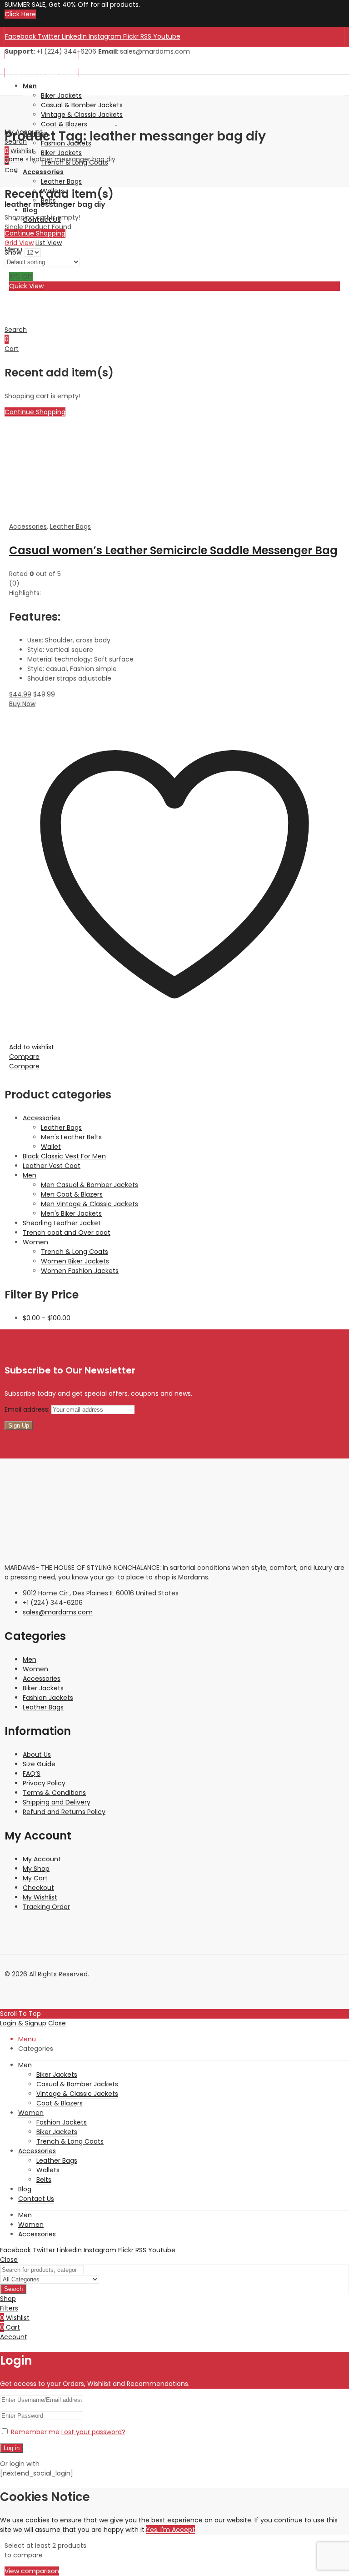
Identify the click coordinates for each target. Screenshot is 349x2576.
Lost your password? (93, 2432)
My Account (42, 1859)
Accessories (28, 526)
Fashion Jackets (48, 1698)
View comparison (32, 2571)
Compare (24, 1057)
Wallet (51, 1147)
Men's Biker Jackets (71, 1213)
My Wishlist (40, 1897)
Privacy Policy (44, 1783)
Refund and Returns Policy (64, 1812)
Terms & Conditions (54, 1793)
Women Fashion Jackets (80, 1271)
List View (49, 243)
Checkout (38, 1888)
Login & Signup (23, 2023)
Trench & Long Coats (75, 1252)
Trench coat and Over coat (67, 1233)
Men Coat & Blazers (72, 1194)
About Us (37, 1754)
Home (14, 159)
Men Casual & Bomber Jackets (90, 1185)
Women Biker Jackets (75, 1261)
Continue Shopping (35, 233)
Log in (12, 2448)
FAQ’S (32, 1774)
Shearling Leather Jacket (62, 1223)
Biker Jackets (43, 1688)
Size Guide (39, 1764)
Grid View (19, 243)
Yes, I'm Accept (170, 2530)
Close (57, 2023)
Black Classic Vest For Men (64, 1156)
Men (30, 1175)
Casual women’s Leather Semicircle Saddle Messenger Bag (173, 550)
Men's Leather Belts (71, 1137)
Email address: (28, 1409)
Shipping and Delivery (57, 1802)
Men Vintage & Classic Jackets (90, 1204)
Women (35, 1242)
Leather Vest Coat (52, 1166)
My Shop (36, 1869)
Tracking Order (46, 1907)
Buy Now (22, 704)
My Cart (35, 1878)
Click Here (20, 14)
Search (13, 2289)
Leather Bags (70, 526)
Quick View (26, 286)
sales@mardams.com (58, 1612)
